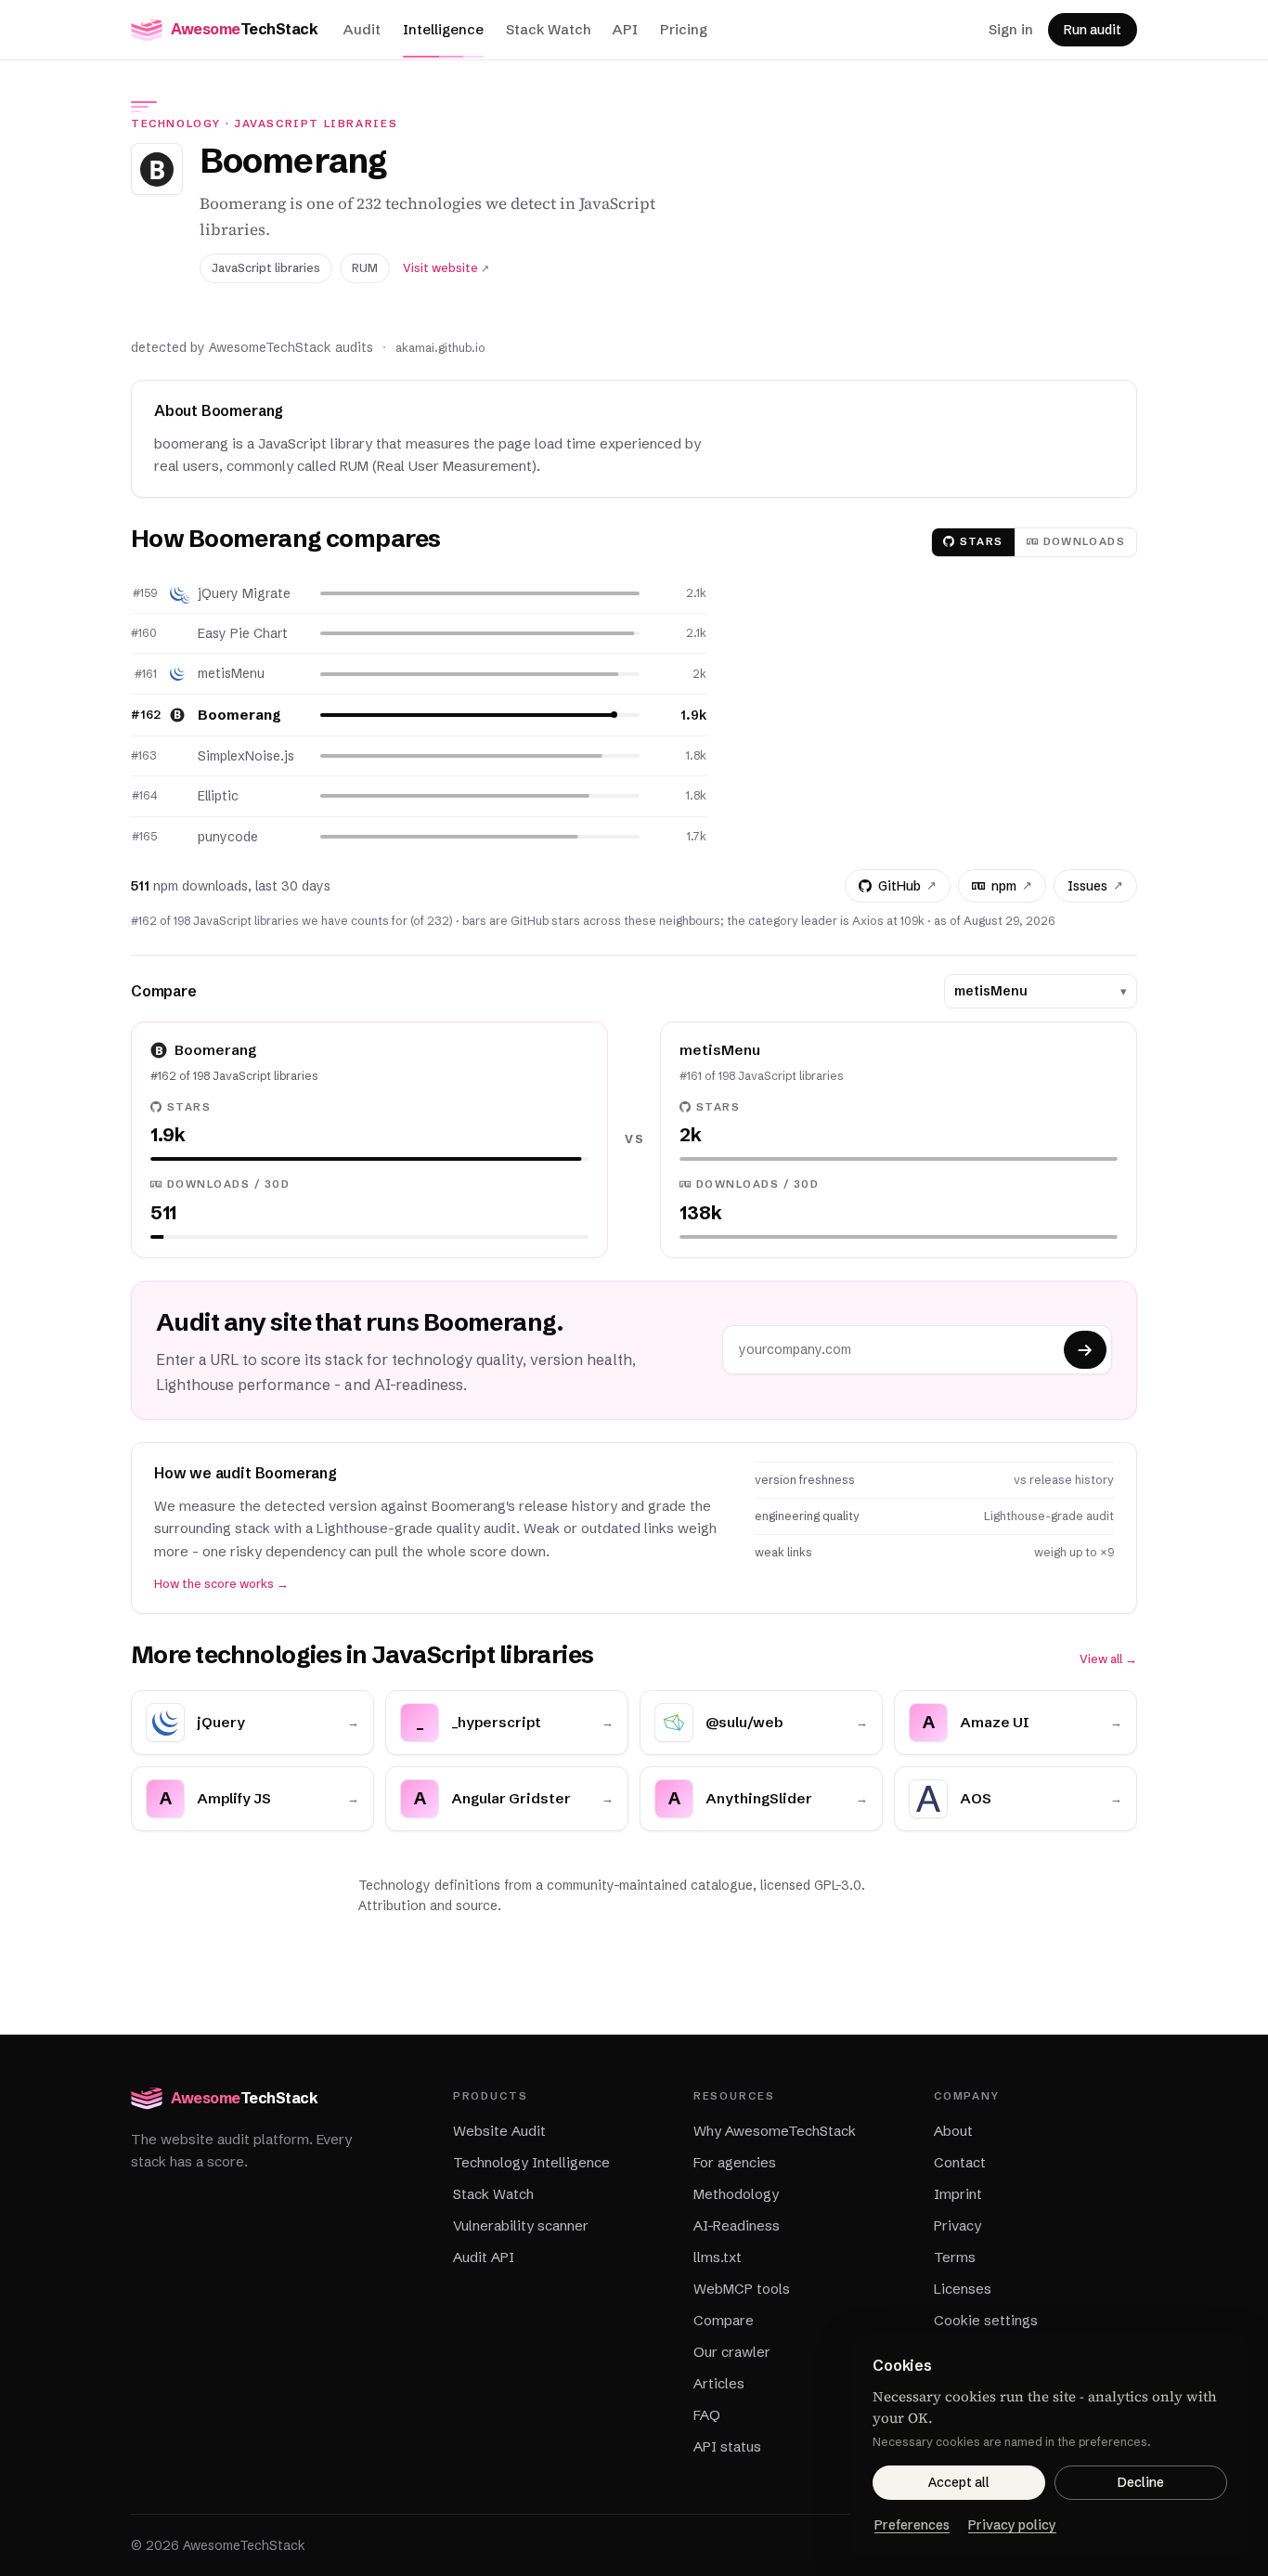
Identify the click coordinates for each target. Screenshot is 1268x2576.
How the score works (221, 1584)
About (953, 2131)
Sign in (1011, 29)
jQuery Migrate (244, 593)
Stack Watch (548, 29)
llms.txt (718, 2257)
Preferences (912, 2525)
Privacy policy (1012, 2525)
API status (727, 2446)
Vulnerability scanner (521, 2225)
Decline (1141, 2482)
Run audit (1093, 30)
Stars (982, 541)
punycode (228, 837)
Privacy (957, 2225)
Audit (362, 29)
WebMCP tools (742, 2289)
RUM (365, 268)
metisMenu (231, 673)
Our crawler (732, 2352)
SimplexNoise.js (246, 756)
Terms (955, 2257)
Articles (719, 2383)
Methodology (736, 2194)
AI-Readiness (737, 2225)
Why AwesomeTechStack (775, 2131)
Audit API (484, 2257)
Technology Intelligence (531, 2162)
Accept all (959, 2482)
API (625, 29)
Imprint (958, 2194)
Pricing (684, 29)
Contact (960, 2162)
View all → (1108, 1659)
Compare (724, 2320)
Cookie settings (986, 2320)
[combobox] (1034, 991)
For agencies (735, 2162)
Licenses (963, 2289)
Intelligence (443, 29)
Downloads (1084, 541)
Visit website (446, 268)
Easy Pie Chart (243, 633)
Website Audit (499, 2131)
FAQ (707, 2415)
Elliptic (218, 796)
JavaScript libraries (316, 124)
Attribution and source (428, 1906)
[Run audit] (1085, 1350)
